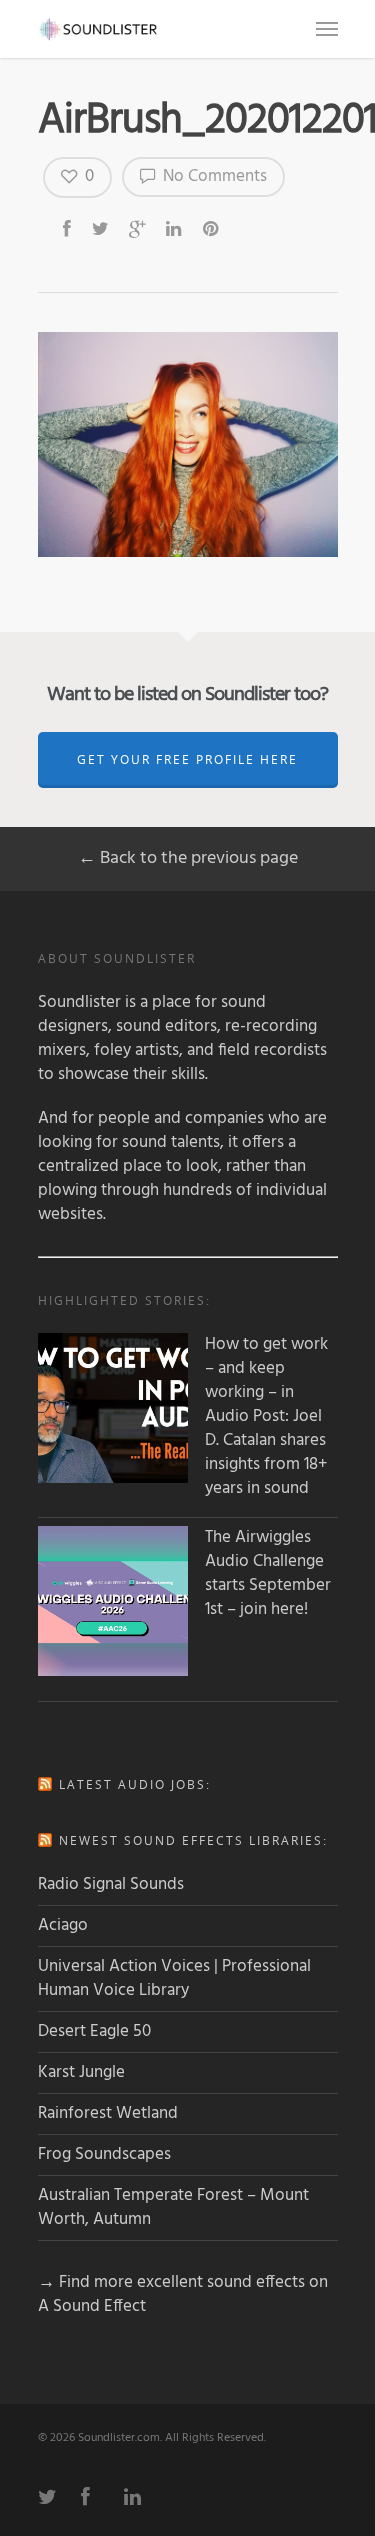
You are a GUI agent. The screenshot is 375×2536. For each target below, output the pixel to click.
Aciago (63, 1925)
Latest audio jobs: (135, 1784)
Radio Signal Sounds (111, 1884)
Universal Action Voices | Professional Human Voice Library (174, 1978)
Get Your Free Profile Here (187, 759)
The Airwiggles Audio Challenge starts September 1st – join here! (268, 1574)
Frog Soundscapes (104, 2154)
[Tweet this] (101, 228)
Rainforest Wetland (108, 2113)
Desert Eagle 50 (94, 2031)
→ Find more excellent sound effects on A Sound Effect (183, 2294)
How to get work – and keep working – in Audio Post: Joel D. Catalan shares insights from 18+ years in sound (266, 1417)
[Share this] (68, 228)
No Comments (213, 176)
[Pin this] (212, 228)
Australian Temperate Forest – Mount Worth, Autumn (173, 2207)
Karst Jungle (81, 2072)
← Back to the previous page (188, 858)
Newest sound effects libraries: (193, 1840)
